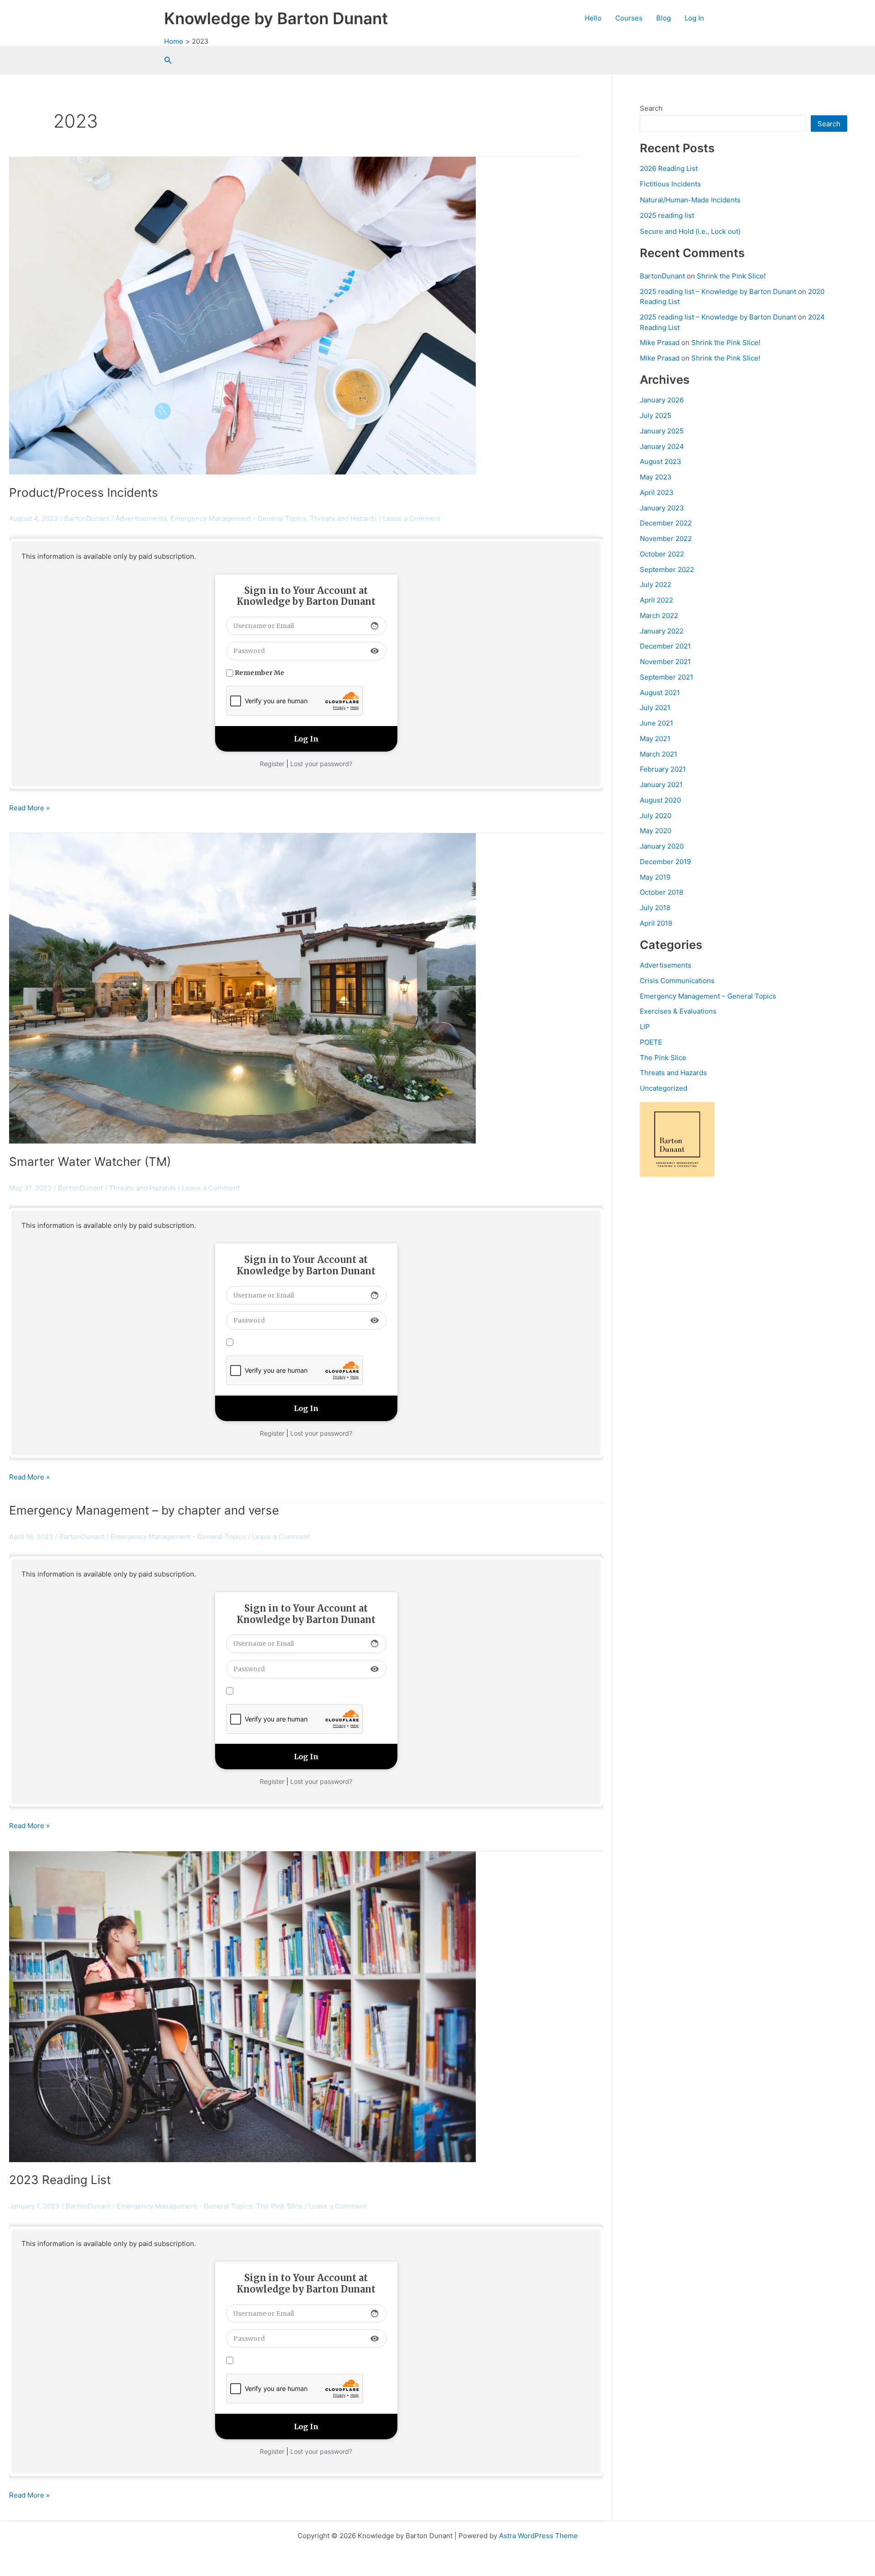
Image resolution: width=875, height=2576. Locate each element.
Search (651, 108)
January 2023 (662, 508)
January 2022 (662, 631)
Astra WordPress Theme (538, 2536)
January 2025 (662, 431)
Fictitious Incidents (670, 184)
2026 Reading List (669, 168)
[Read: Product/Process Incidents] (242, 315)
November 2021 (665, 662)
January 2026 (662, 400)
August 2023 (661, 461)
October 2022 (662, 554)
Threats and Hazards (673, 1073)
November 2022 (666, 538)
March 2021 (659, 754)
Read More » (29, 809)
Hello (593, 18)
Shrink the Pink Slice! (731, 276)
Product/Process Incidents (84, 492)
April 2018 (656, 923)
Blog (664, 18)
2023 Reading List (60, 2180)
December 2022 (666, 523)
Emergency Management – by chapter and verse (144, 1510)
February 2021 (663, 769)
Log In (694, 18)
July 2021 (655, 708)
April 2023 (657, 492)
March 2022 (659, 616)
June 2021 (656, 723)
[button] (168, 60)
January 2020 (662, 846)
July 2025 (656, 415)
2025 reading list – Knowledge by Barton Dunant (718, 291)
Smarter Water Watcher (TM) (90, 1162)
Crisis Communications (677, 981)
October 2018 (661, 892)
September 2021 (667, 677)
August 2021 (660, 693)
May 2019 (655, 877)
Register (272, 764)
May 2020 (656, 831)
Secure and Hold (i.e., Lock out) (690, 231)
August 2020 (660, 800)
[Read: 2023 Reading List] (242, 2006)
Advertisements (666, 965)
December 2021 (665, 646)
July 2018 (655, 908)
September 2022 (667, 569)
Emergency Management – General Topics (708, 996)
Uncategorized (664, 1088)
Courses (629, 18)
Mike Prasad (660, 343)
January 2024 (662, 446)
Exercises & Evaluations (678, 1011)
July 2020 (656, 816)
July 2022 (656, 585)
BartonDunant (662, 276)
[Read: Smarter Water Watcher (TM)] (242, 988)
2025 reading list (667, 215)
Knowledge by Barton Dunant (276, 18)
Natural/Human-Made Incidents (690, 200)
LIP (645, 1027)
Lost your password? (321, 764)
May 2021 (655, 739)
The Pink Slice (663, 1058)
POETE (651, 1042)
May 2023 (656, 477)
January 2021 (661, 785)
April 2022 (656, 600)
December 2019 (665, 862)
